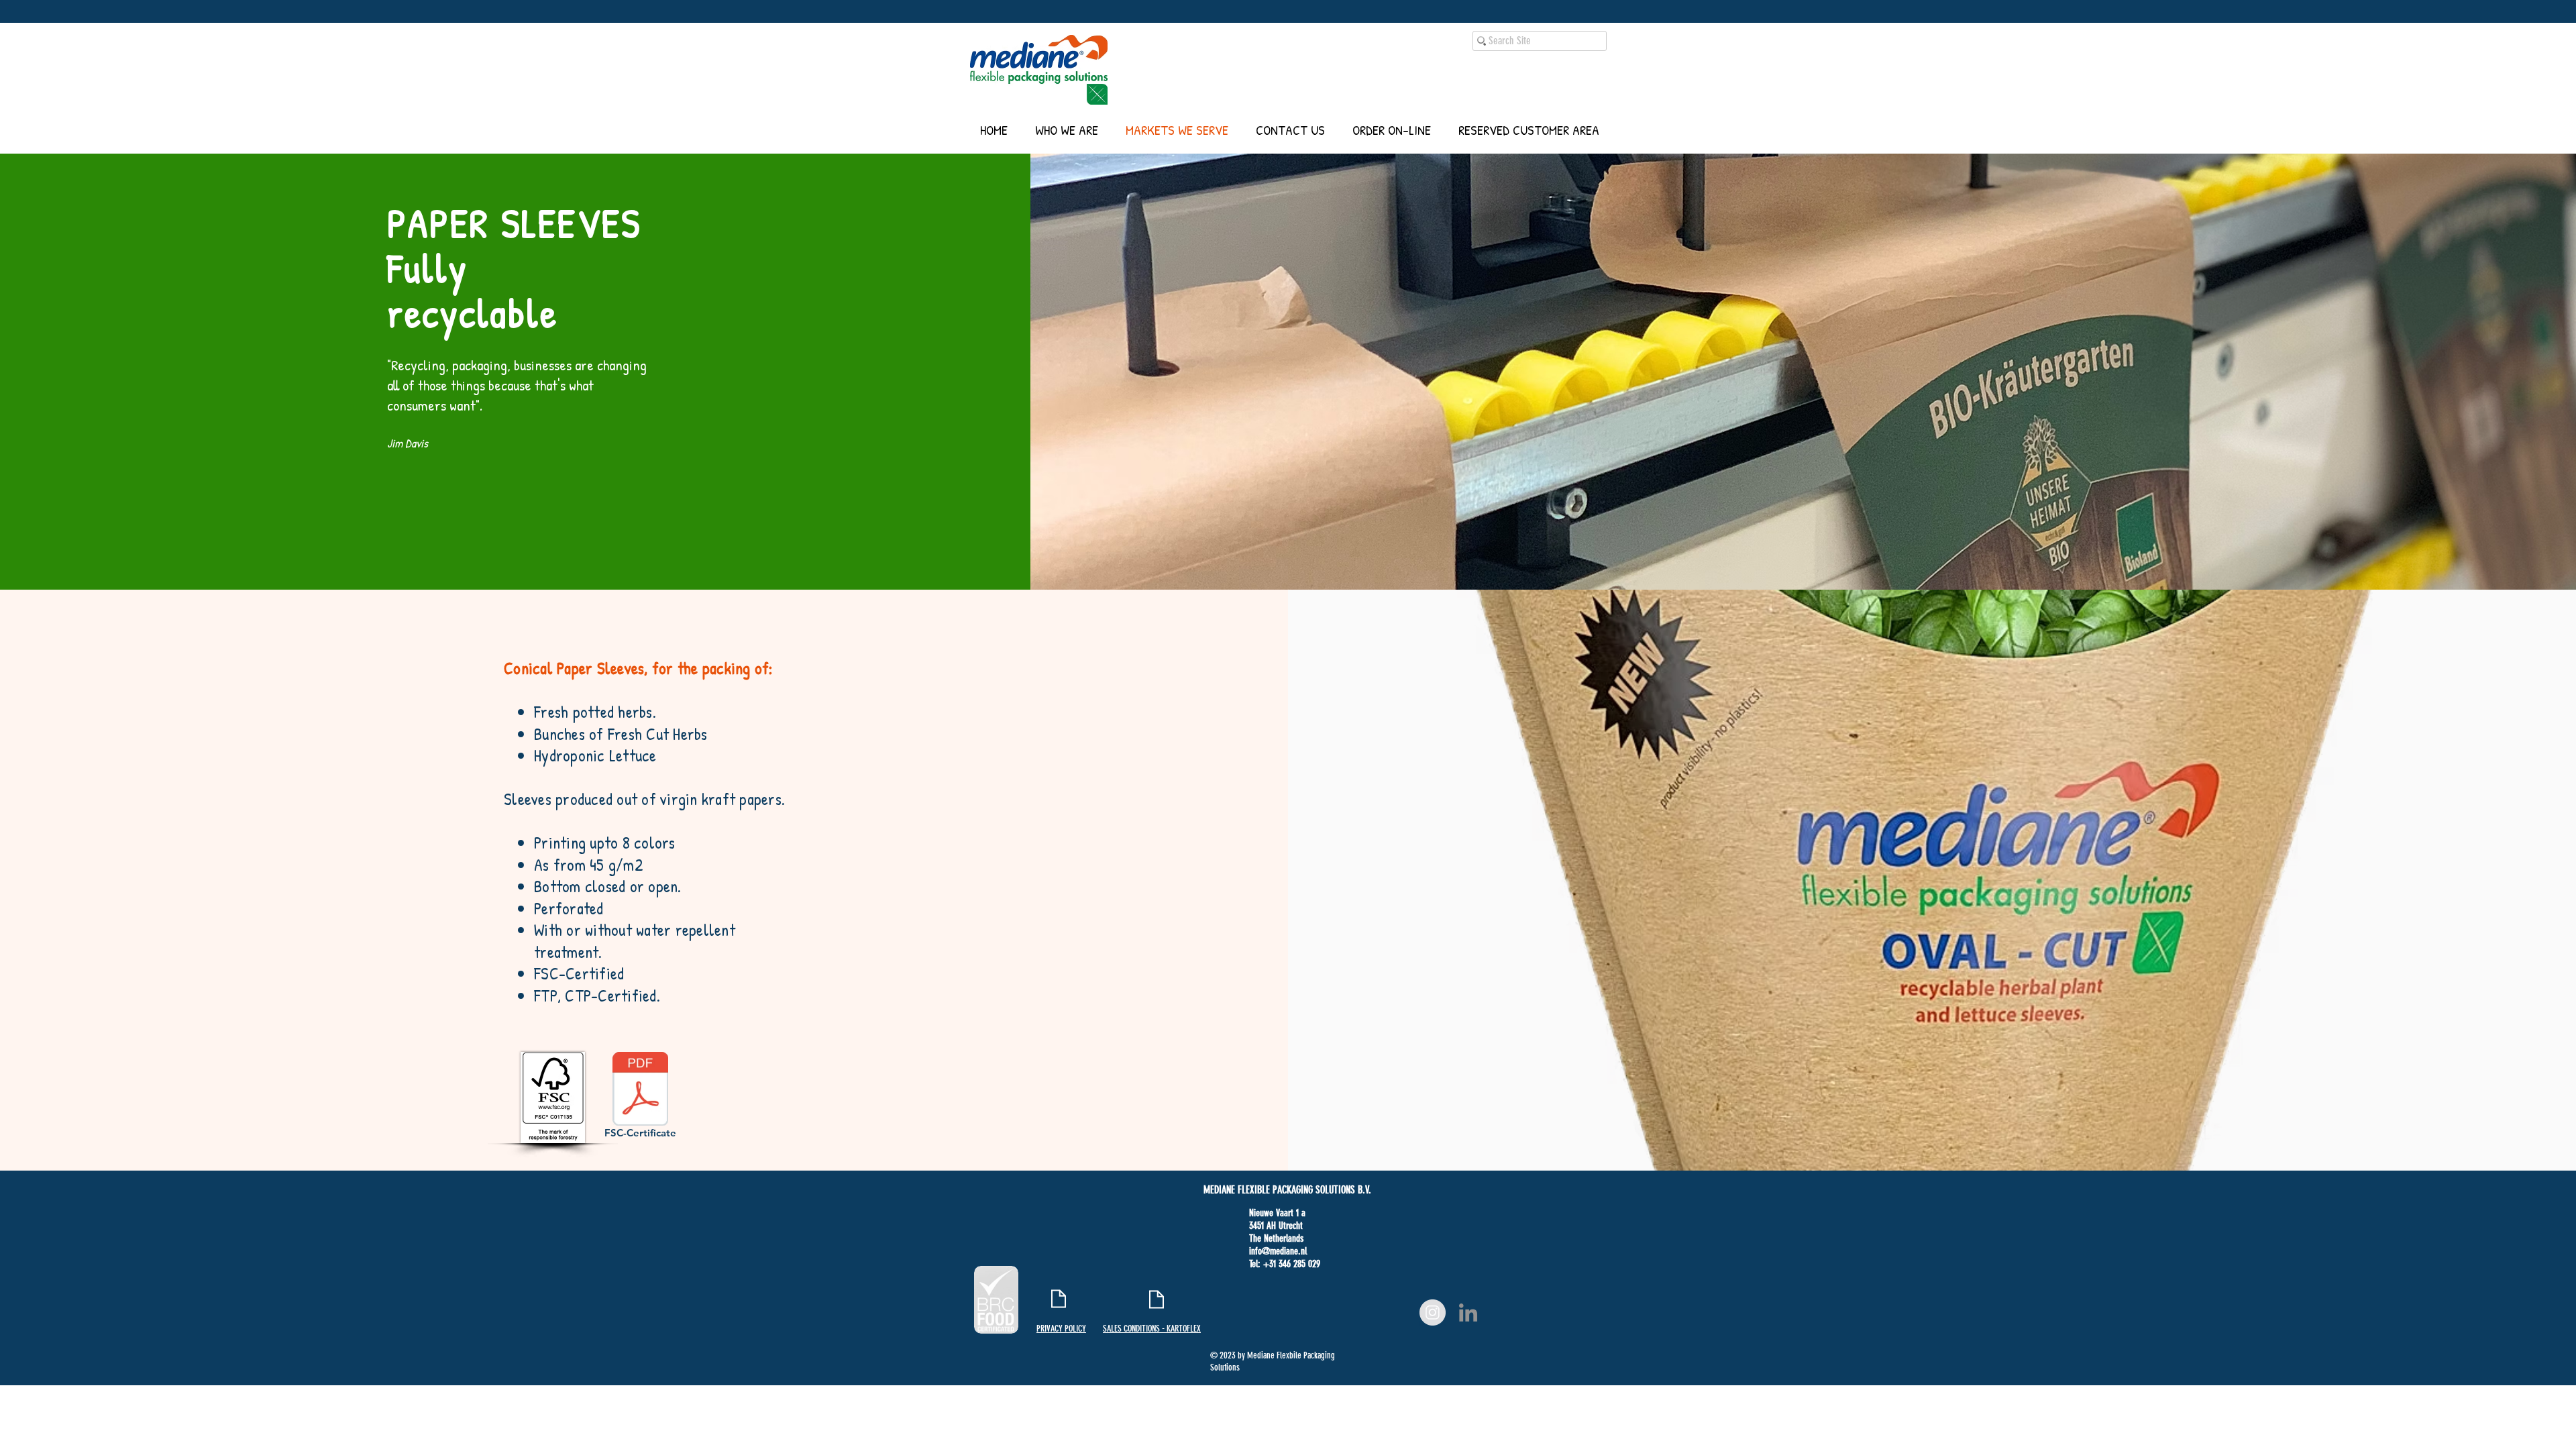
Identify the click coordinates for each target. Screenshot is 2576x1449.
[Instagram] (1433, 1312)
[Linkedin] (1468, 1312)
